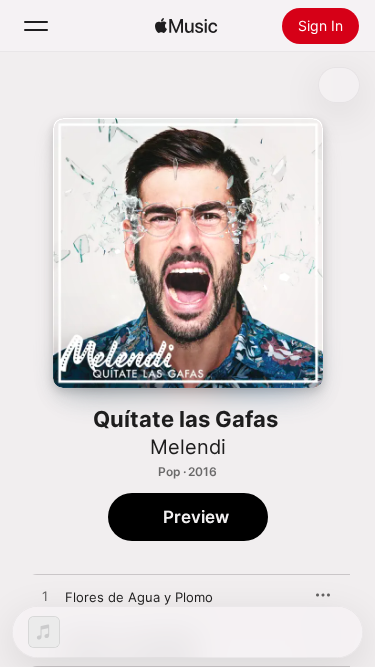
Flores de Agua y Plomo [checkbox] (139, 597)
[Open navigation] (36, 26)
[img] (186, 26)
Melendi (188, 447)
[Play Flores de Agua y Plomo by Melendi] (45, 597)
